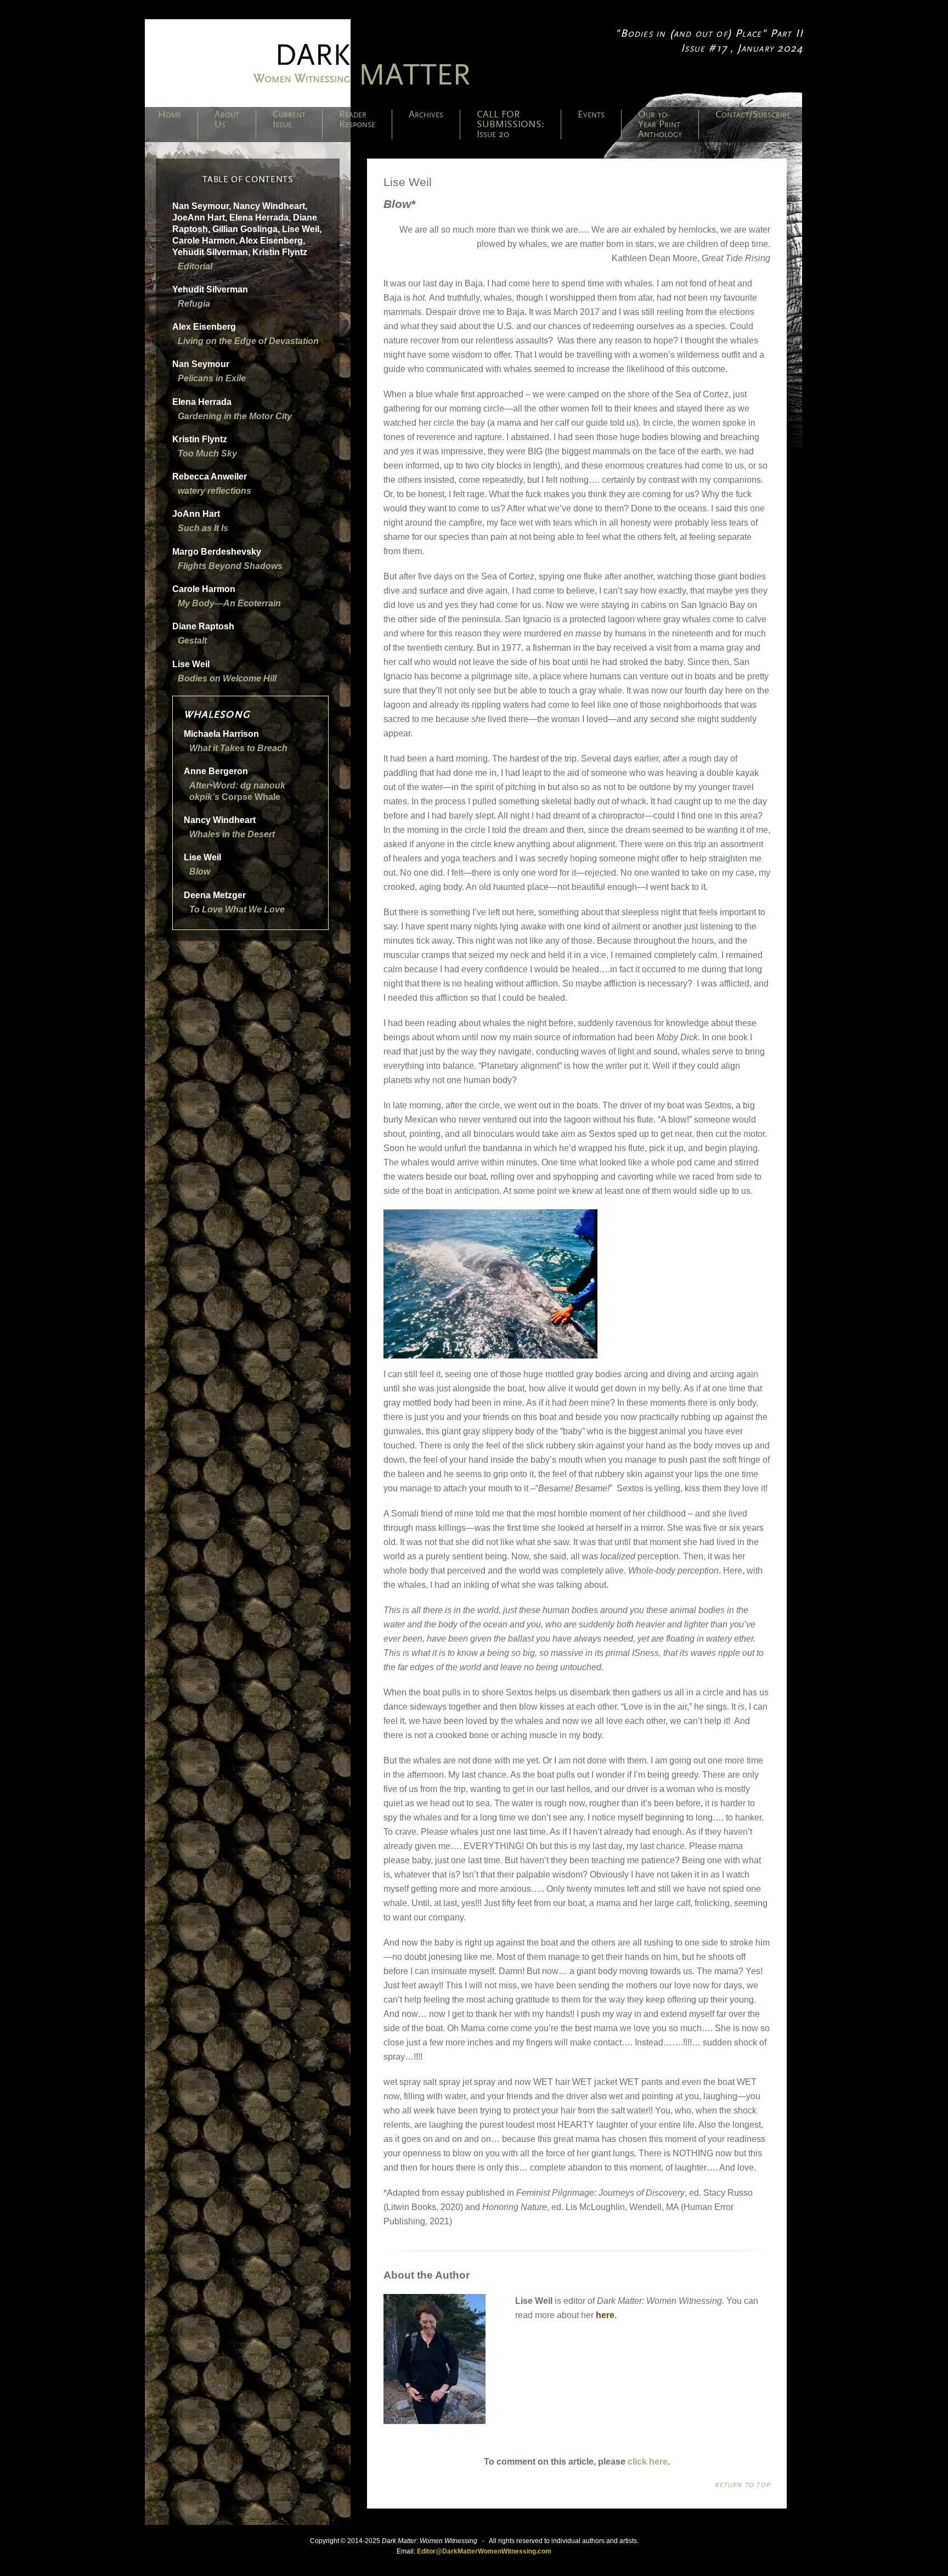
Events (591, 115)
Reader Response (357, 120)
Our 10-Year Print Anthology (660, 125)
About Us (227, 120)
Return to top (742, 2485)
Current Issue (289, 120)
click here (648, 2462)
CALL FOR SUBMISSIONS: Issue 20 (510, 125)
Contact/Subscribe (753, 115)
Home (170, 115)
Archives (426, 115)
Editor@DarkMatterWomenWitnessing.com (484, 2551)
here (605, 2315)
